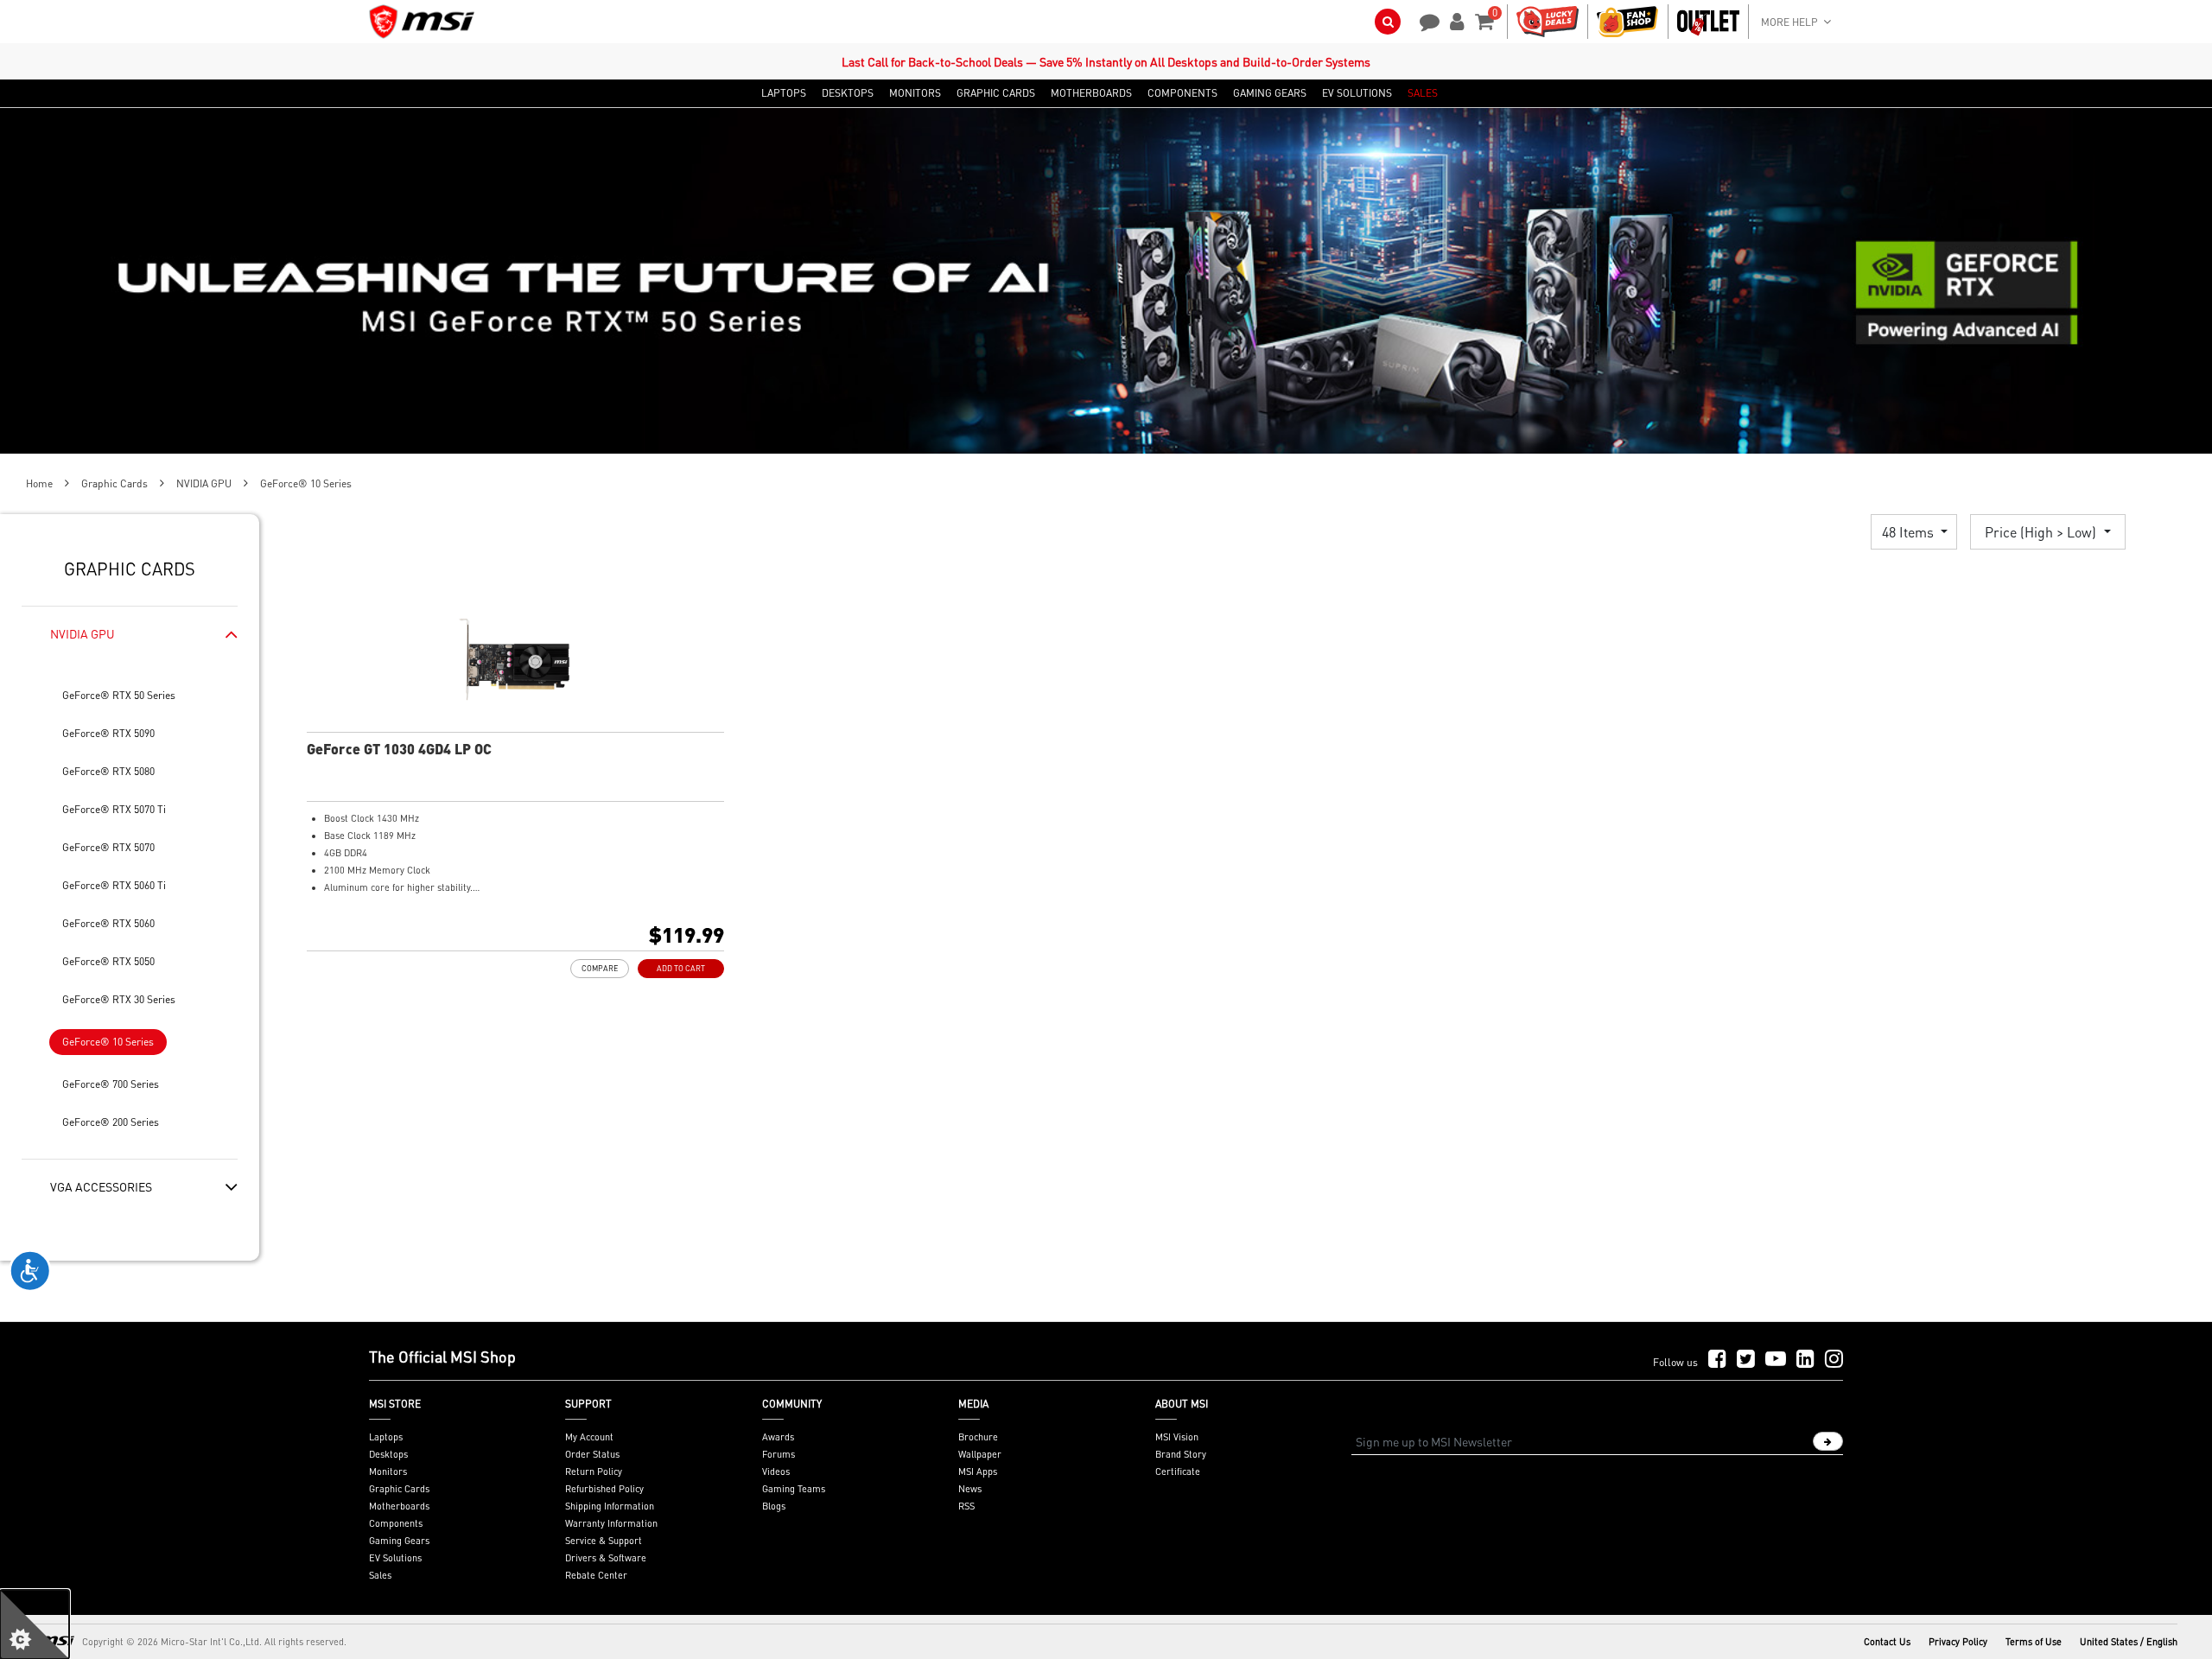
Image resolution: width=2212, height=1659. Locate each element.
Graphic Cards (114, 483)
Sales (380, 1575)
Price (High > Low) (2042, 532)
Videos (776, 1471)
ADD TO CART (681, 968)
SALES (1423, 93)
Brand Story (1181, 1454)
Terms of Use (2034, 1642)
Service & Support (604, 1541)
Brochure (978, 1437)
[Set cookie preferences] (35, 1624)
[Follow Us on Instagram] (1834, 1360)
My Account (589, 1437)
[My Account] (1454, 20)
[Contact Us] (1424, 20)
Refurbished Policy (604, 1489)
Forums (779, 1454)
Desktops (388, 1454)
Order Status (592, 1454)
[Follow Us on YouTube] (1776, 1360)
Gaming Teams (794, 1489)
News (970, 1489)
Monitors (388, 1471)
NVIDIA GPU (204, 483)
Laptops (386, 1437)
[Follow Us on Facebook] (1717, 1360)
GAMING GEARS (1270, 93)
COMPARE (600, 968)
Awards (778, 1437)
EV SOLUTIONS (1357, 93)
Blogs (774, 1506)
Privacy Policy (1958, 1642)
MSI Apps (978, 1471)
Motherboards (399, 1506)
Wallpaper (980, 1454)
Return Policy (594, 1471)
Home (39, 483)
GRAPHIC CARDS (996, 93)
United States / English (2129, 1642)
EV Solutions (395, 1558)
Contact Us (1887, 1642)
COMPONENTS (1182, 93)
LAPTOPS (784, 93)
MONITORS (915, 93)
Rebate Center (596, 1575)
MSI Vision (1177, 1437)
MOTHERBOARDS (1091, 93)
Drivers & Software (606, 1558)
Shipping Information (610, 1506)
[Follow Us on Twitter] (1746, 1360)
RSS (966, 1506)
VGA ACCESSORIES (101, 1186)
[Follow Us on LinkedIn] (1805, 1360)
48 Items (1910, 532)
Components (396, 1523)
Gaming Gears (399, 1541)
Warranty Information (611, 1523)
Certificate (1178, 1471)
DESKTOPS (848, 93)
